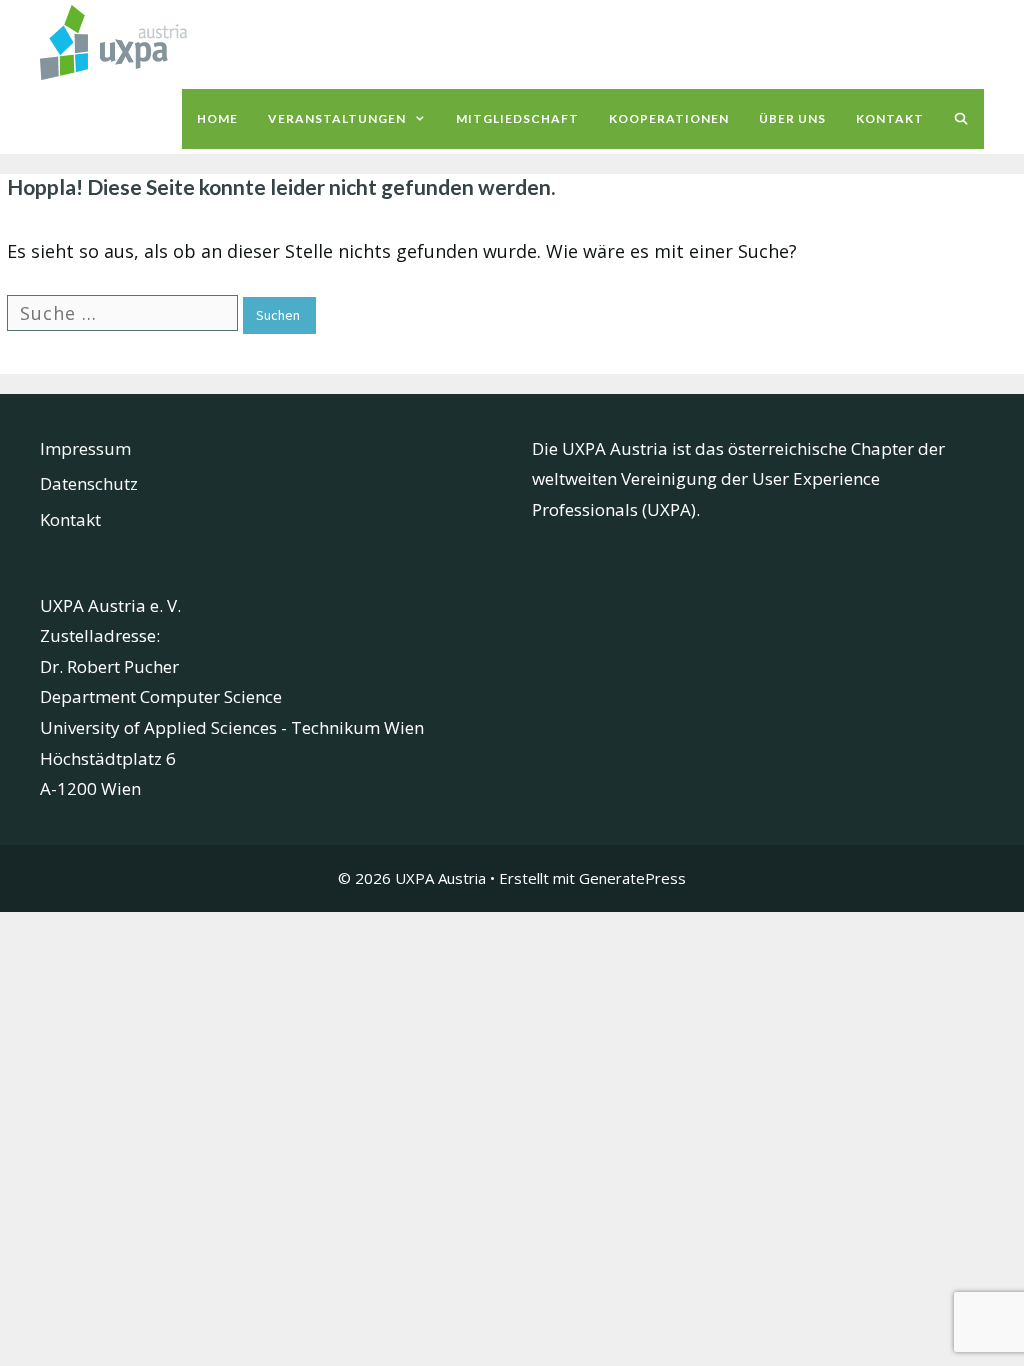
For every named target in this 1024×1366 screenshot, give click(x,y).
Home (217, 118)
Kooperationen (669, 118)
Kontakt (890, 118)
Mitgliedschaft (517, 118)
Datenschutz (89, 483)
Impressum (85, 448)
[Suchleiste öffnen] (961, 119)
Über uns (792, 118)
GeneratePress (632, 878)
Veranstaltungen (337, 118)
